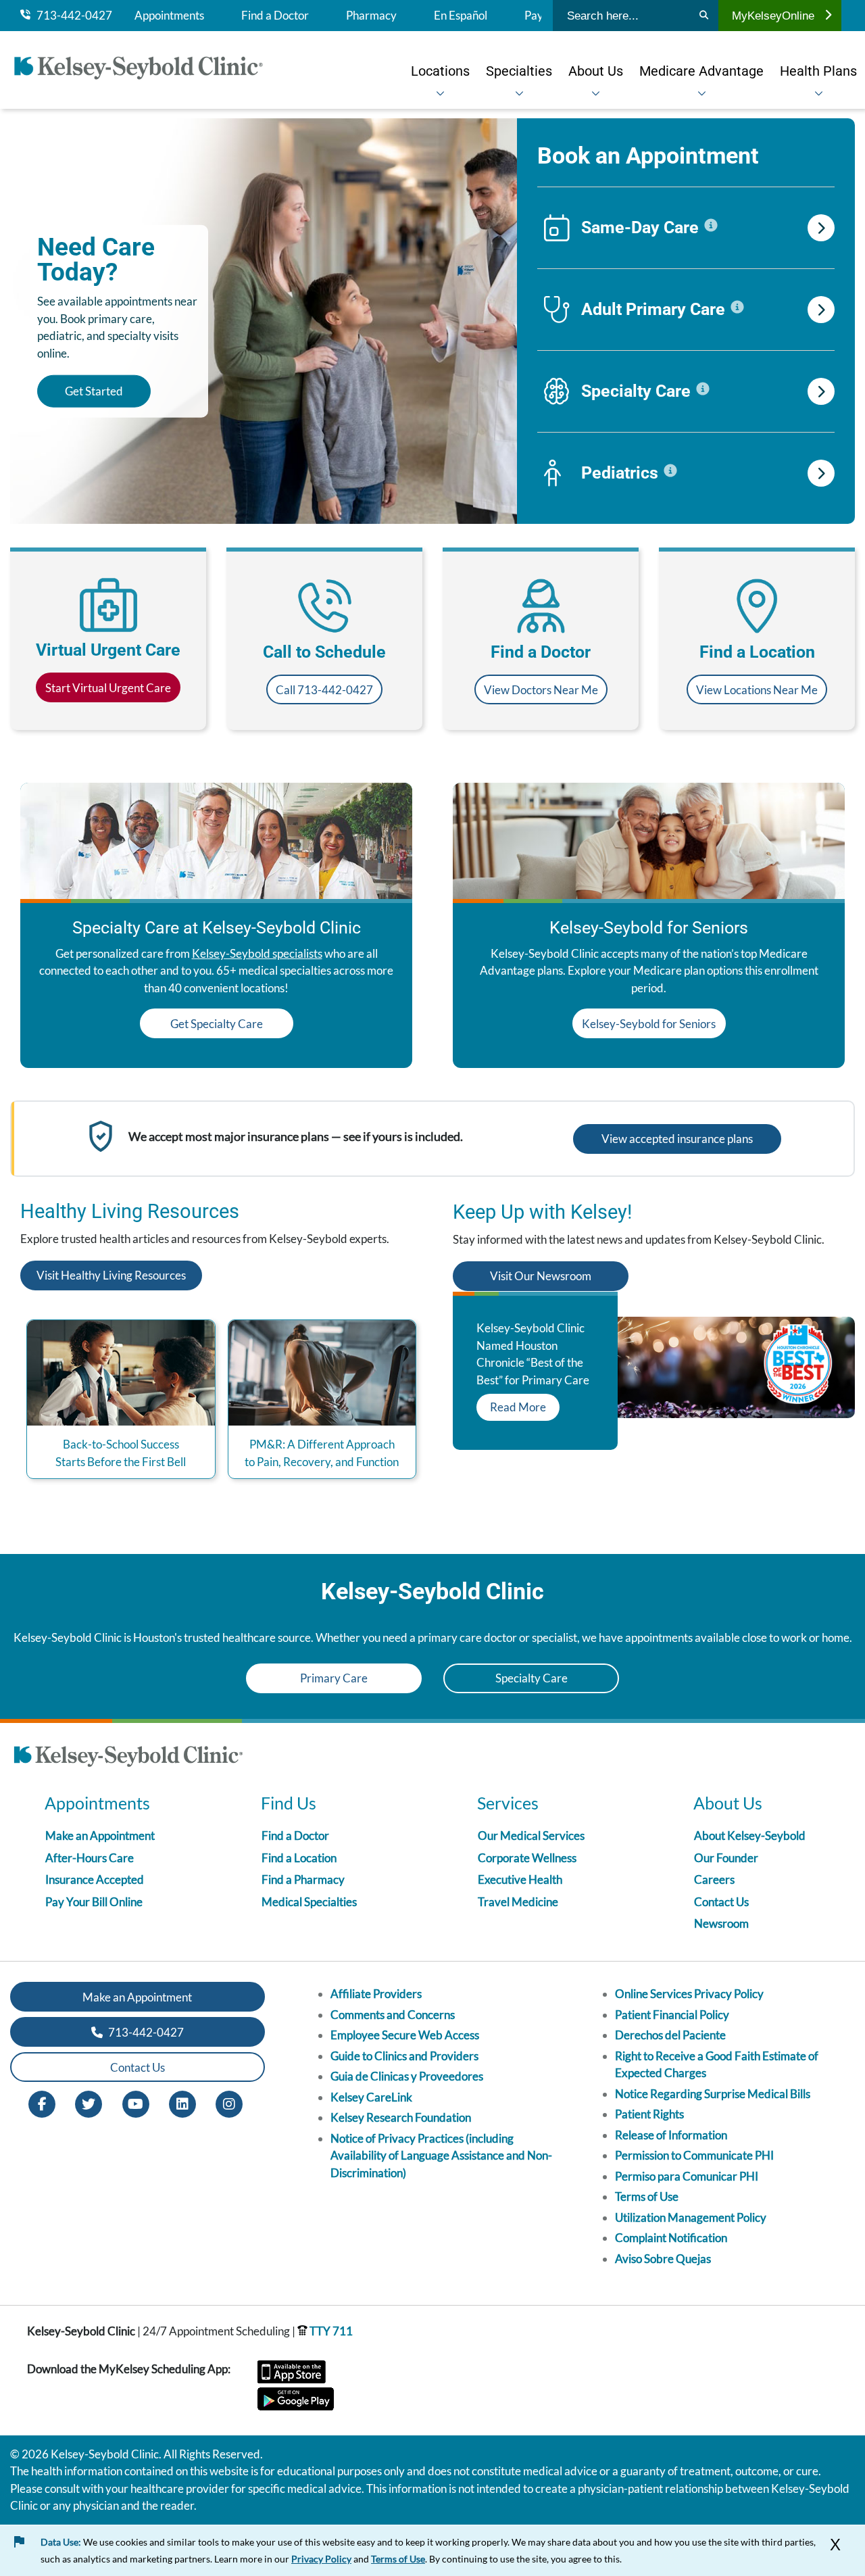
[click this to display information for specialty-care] (703, 389)
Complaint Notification (671, 2238)
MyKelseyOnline (773, 16)
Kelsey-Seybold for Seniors (649, 1024)
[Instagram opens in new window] (229, 2103)
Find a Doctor (275, 16)
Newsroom (721, 1923)
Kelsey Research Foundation (401, 2117)
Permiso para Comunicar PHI (687, 2176)
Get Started (94, 391)
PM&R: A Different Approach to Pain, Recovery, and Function (322, 1453)
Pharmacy (371, 16)
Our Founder (726, 1858)
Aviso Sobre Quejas (663, 2259)
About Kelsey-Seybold (750, 1836)
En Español (461, 16)
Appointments (169, 16)
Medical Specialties (309, 1902)
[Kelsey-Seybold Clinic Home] (145, 70)
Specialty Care (532, 1678)
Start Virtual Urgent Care (108, 688)
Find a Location (299, 1858)
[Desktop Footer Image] (128, 1759)
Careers (714, 1879)
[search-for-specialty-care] (821, 391)
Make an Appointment (100, 1836)
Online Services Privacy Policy (689, 1994)
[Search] (704, 16)
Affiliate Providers (376, 1994)
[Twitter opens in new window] (89, 2103)
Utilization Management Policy (691, 2217)
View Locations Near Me (757, 690)
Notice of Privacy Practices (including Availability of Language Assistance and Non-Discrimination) (441, 2156)
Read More (518, 1407)
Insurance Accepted (95, 1879)
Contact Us (721, 1902)
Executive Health (520, 1879)
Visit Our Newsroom (541, 1276)
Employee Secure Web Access (405, 2035)
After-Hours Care (90, 1858)
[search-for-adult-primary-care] (821, 310)
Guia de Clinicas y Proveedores (407, 2076)
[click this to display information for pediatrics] (670, 471)
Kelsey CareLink (371, 2097)
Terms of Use (647, 2196)
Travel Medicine (518, 1902)
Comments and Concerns (393, 2015)
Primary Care (334, 1678)
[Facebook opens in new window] (42, 2103)
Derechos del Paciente (670, 2035)
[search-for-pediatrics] (821, 473)
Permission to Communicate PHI (694, 2155)
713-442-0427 (71, 16)
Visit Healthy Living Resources (111, 1275)
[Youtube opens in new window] (136, 2103)
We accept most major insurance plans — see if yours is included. (296, 1136)
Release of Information (671, 2135)
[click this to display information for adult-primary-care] (737, 308)
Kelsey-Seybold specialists (257, 953)
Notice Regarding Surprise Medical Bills (713, 2094)
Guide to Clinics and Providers (404, 2056)
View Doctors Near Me (541, 690)
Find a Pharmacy (303, 1879)
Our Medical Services (531, 1836)
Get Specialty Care (217, 1024)
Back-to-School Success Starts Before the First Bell (121, 1453)
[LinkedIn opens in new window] (182, 2103)
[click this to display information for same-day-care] (711, 226)
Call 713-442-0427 (324, 690)
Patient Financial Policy (672, 2015)
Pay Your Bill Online (94, 1902)
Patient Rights (649, 2114)
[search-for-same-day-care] (821, 228)
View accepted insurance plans (677, 1139)
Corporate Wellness (527, 1858)
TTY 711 (330, 2331)
